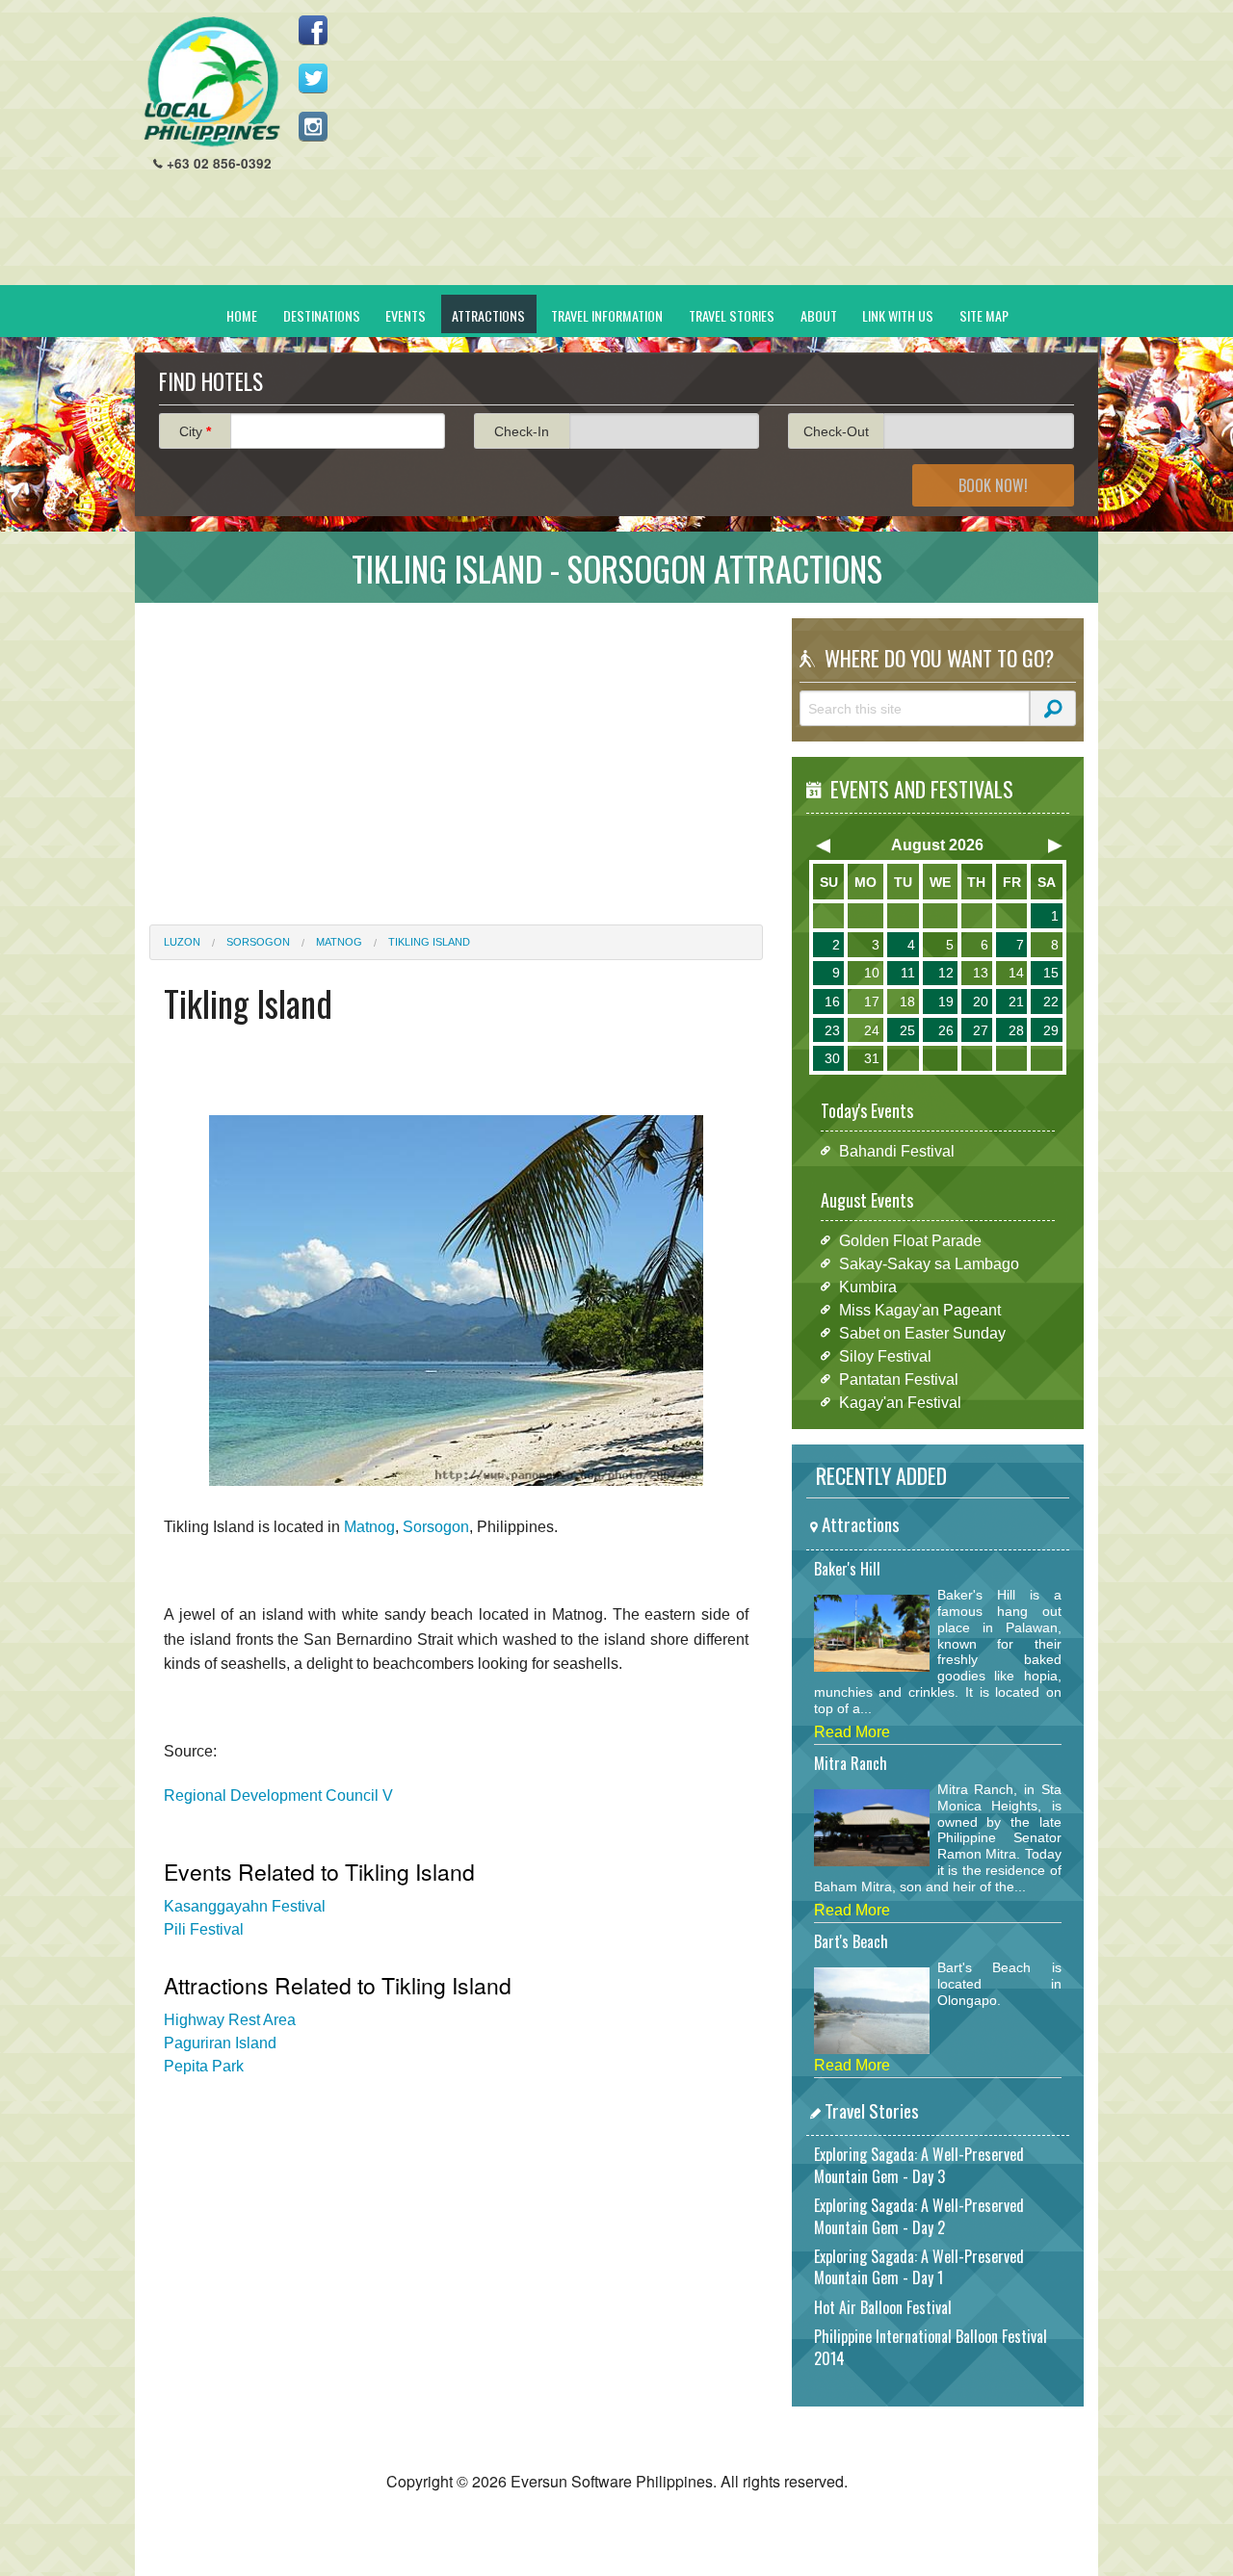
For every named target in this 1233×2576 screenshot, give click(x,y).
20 (981, 1002)
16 (832, 1002)
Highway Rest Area (230, 2020)
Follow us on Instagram (313, 126)
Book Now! (993, 485)
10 (872, 973)
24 (872, 1030)
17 (872, 1002)
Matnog (339, 942)
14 (1016, 973)
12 (946, 973)
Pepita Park (204, 2066)
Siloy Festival (885, 1355)
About (819, 315)
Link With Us (898, 315)
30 (832, 1058)
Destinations (322, 315)
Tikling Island (429, 942)
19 (946, 1002)
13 (981, 973)
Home (242, 315)
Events (406, 315)
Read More (852, 1732)
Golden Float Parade (910, 1240)
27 (981, 1030)
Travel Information (607, 315)
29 (1051, 1030)
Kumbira (868, 1286)
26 (946, 1030)
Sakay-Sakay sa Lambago (929, 1263)
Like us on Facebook (313, 30)
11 (908, 973)
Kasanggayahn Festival (245, 1906)
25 (907, 1030)
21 (1016, 1002)
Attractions (488, 315)
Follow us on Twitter (313, 78)
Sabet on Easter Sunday (922, 1332)
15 (1051, 973)
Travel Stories (732, 315)
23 (832, 1030)
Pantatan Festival (899, 1379)
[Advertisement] (733, 150)
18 (907, 1002)
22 (1051, 1002)
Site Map (984, 315)
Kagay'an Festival (900, 1402)
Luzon (182, 942)
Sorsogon (258, 942)
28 (1016, 1030)
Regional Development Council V (278, 1795)
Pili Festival (204, 1929)
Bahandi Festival (897, 1150)
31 (872, 1058)
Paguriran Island (220, 2043)
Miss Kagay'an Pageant (920, 1309)
